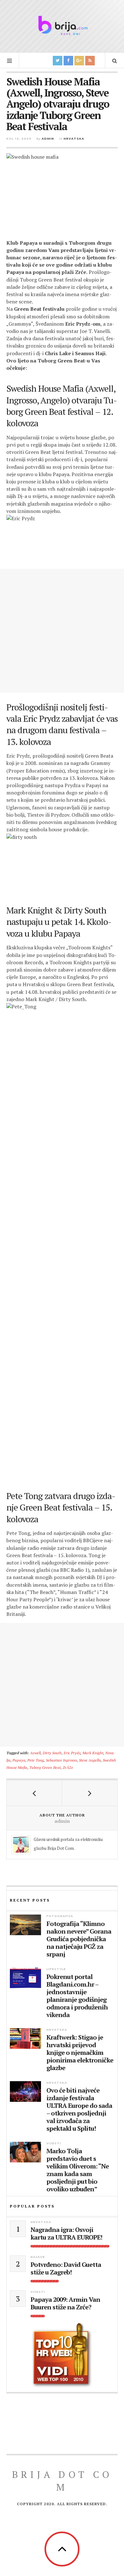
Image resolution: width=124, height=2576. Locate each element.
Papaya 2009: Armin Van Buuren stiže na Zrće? (65, 2303)
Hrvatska (74, 139)
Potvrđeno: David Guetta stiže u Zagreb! (66, 2268)
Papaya (19, 1760)
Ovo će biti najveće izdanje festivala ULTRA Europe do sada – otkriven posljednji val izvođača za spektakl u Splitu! (79, 2109)
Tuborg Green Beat (45, 1767)
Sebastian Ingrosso (61, 1760)
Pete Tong (36, 1760)
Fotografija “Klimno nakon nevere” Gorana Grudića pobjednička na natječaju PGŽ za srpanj (79, 1939)
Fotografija (60, 1916)
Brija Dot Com (62, 2481)
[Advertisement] (62, 631)
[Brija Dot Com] (62, 25)
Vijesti (54, 2143)
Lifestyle (56, 1969)
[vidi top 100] (62, 2355)
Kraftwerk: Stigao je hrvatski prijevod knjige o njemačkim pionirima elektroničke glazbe (80, 2053)
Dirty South (52, 1753)
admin (48, 139)
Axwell (35, 1753)
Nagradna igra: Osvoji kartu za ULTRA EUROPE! (66, 2234)
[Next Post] (90, 1793)
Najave (38, 2257)
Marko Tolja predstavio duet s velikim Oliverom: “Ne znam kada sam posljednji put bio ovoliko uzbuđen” (78, 2170)
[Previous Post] (34, 1793)
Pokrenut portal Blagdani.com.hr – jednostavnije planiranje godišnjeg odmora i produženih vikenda (77, 1996)
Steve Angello (90, 1760)
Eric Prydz (72, 1753)
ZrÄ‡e (68, 1767)
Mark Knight (93, 1753)
